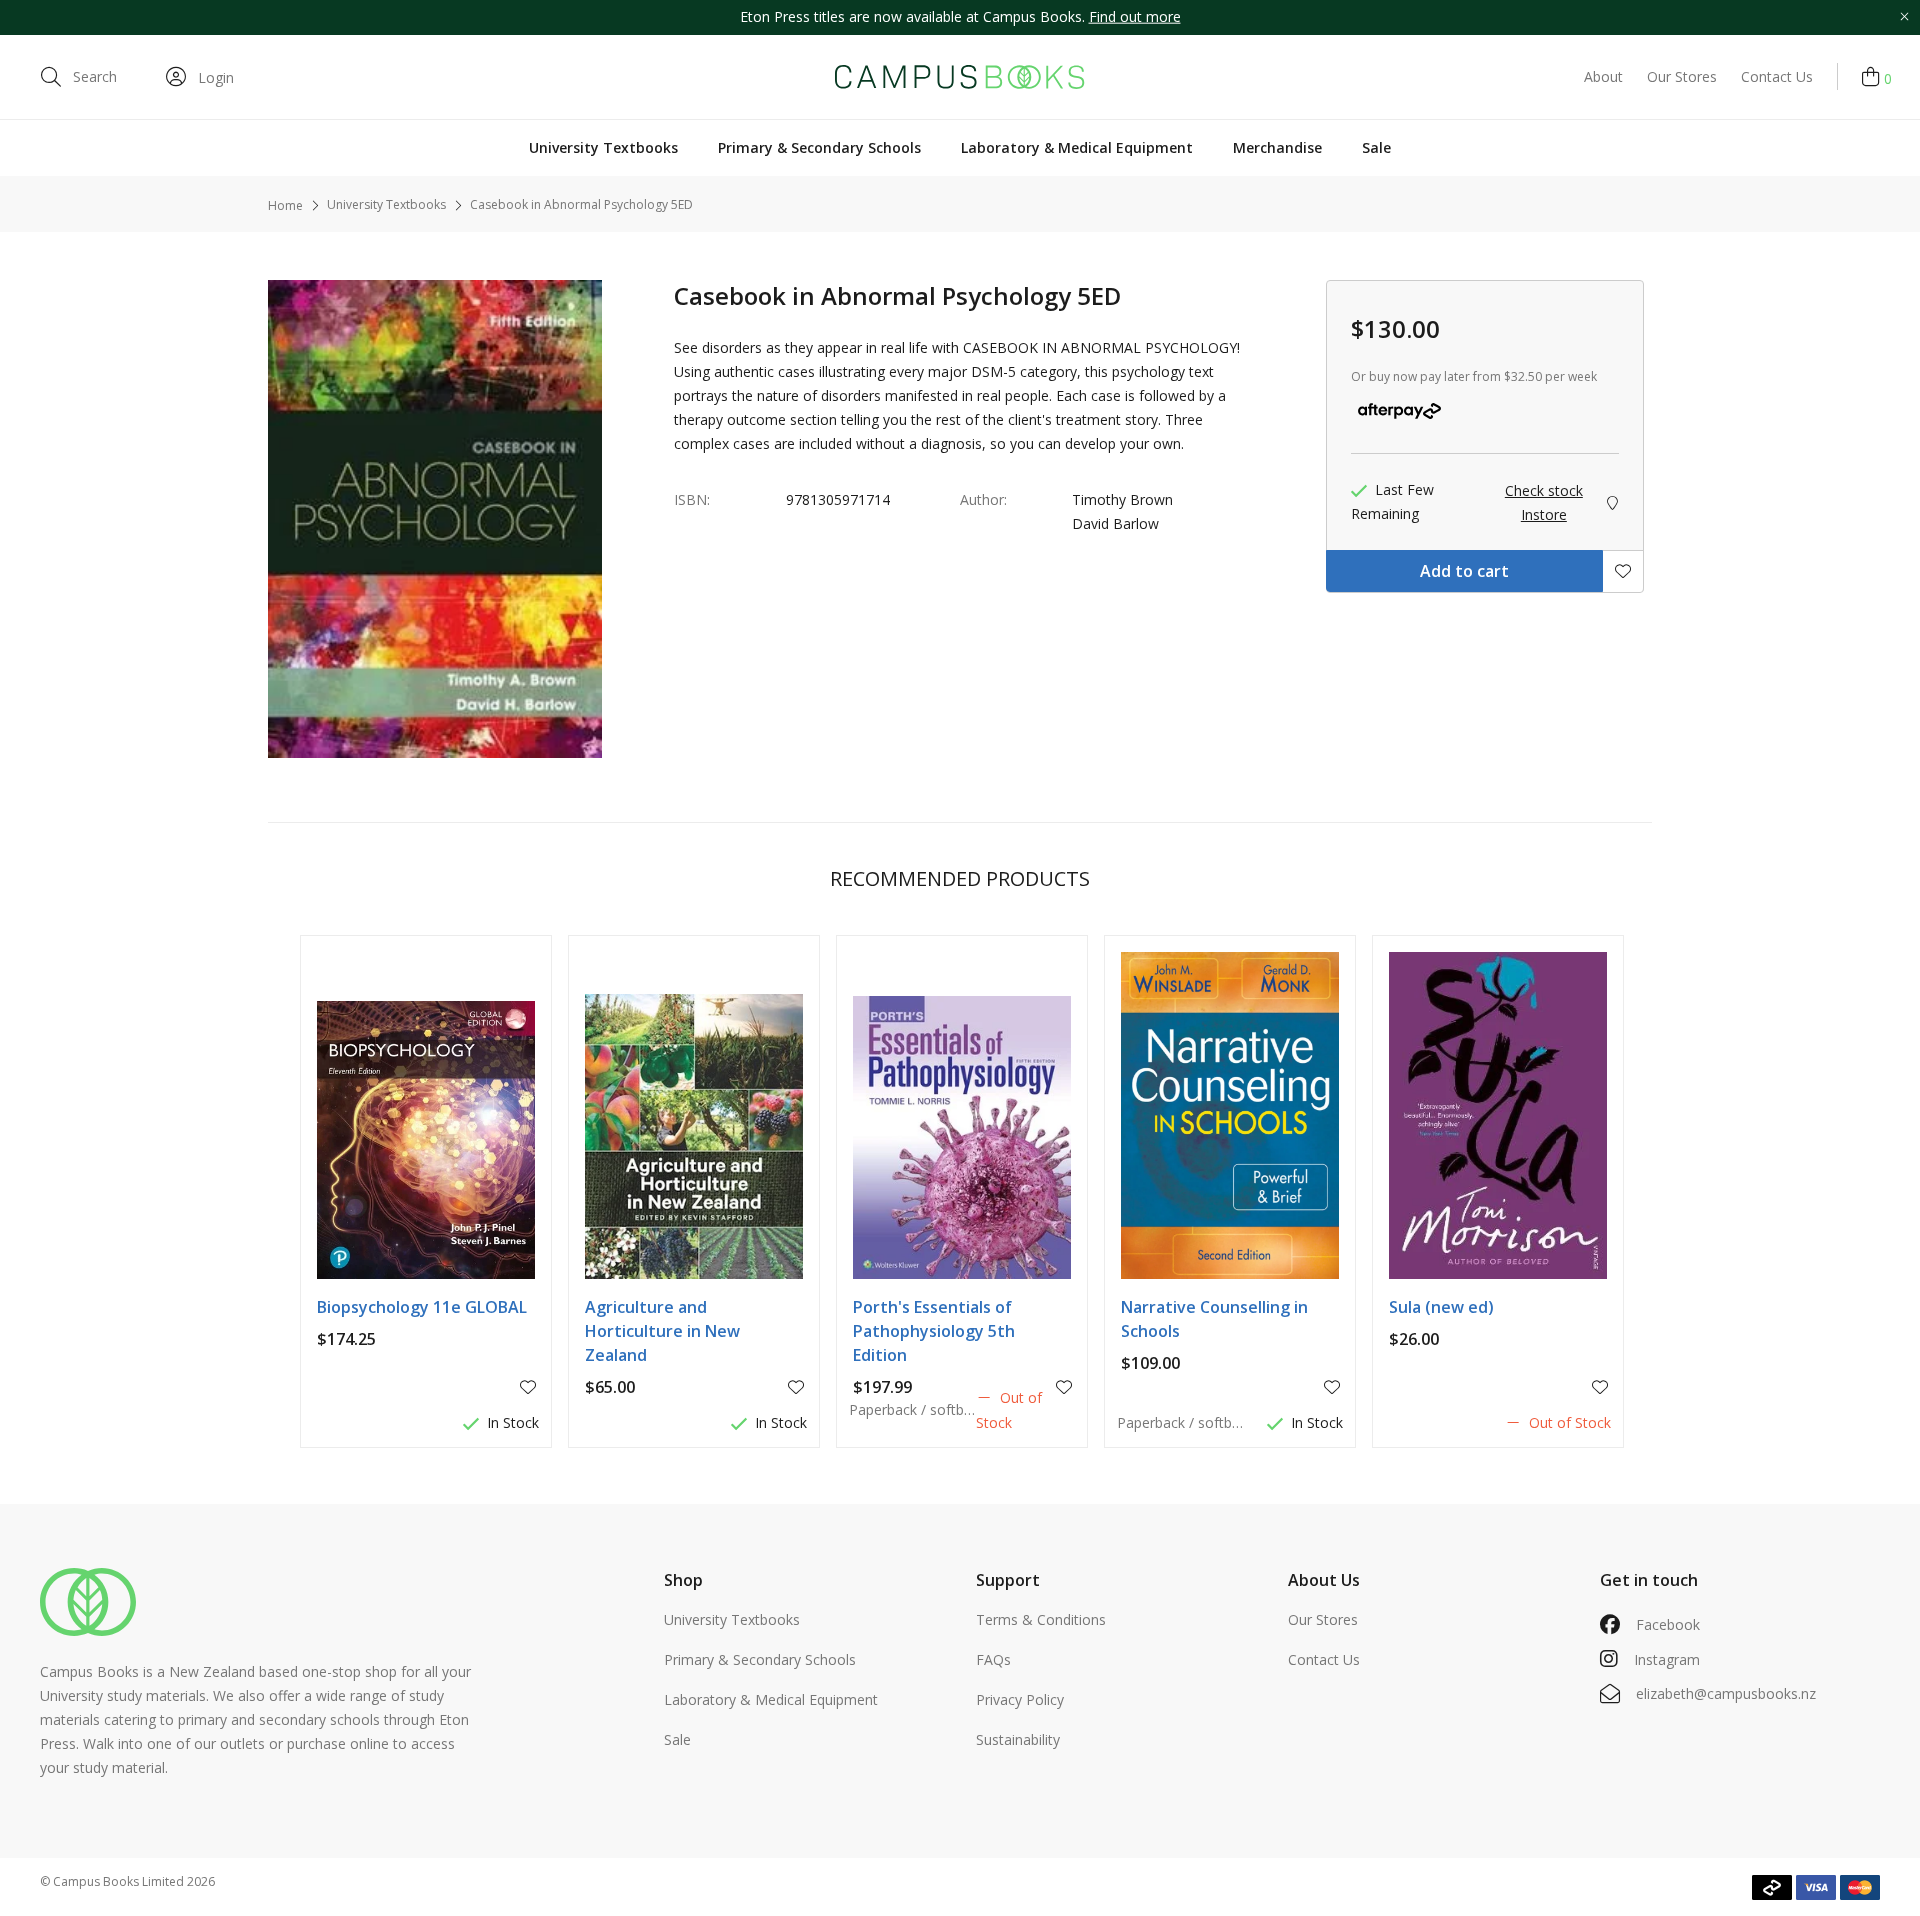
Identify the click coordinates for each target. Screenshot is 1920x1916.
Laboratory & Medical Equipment (1077, 147)
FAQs (993, 1659)
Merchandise (1277, 147)
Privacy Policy (1020, 1699)
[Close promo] (1904, 17)
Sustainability (1018, 1739)
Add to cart (1464, 571)
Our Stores (1682, 76)
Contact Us (1777, 76)
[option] (960, 17)
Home (285, 205)
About (1603, 76)
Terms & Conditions (1041, 1619)
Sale (1376, 147)
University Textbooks (603, 147)
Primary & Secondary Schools (819, 147)
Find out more (1135, 16)
